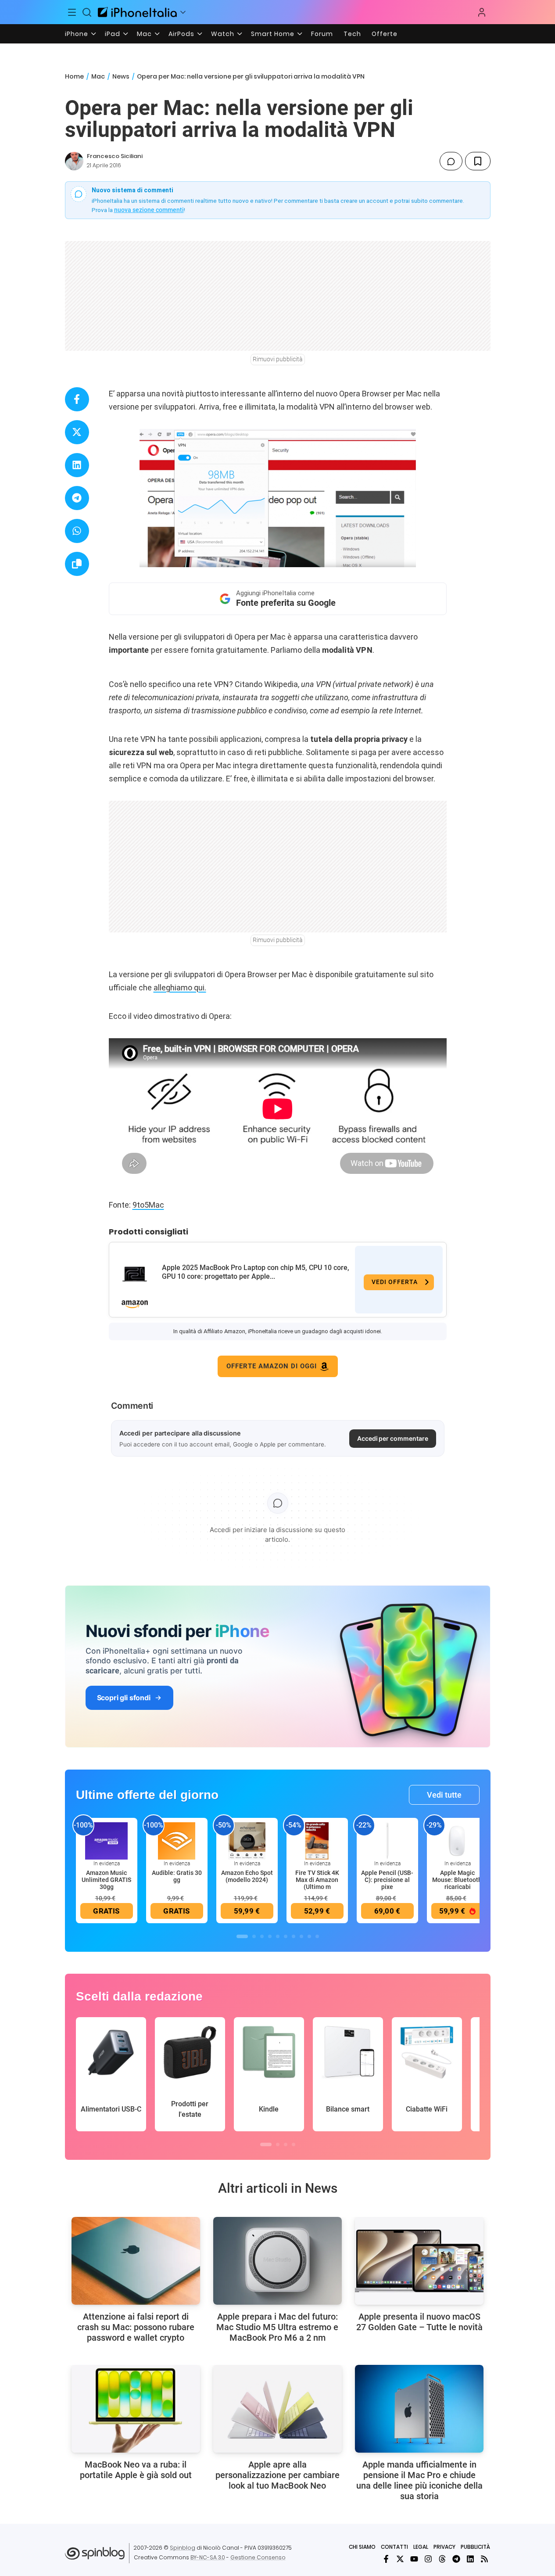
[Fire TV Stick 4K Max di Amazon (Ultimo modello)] (317, 1841)
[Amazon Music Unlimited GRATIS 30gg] (107, 1841)
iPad (113, 34)
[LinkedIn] (470, 2559)
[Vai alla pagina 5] (278, 1936)
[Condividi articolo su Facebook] (77, 399)
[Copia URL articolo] (77, 564)
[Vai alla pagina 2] (254, 1936)
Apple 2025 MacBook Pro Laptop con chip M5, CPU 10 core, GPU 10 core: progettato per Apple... (256, 1272)
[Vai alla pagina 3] (262, 1936)
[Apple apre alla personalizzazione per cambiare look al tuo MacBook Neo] (277, 2409)
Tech (352, 34)
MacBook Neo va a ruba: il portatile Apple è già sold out (136, 2470)
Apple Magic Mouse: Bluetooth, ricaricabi (458, 1880)
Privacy (444, 2547)
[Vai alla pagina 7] (294, 1936)
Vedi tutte (444, 1795)
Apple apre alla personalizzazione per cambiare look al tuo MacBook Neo (277, 2475)
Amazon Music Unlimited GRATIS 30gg (106, 1880)
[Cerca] (87, 12)
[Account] (482, 12)
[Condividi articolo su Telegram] (77, 498)
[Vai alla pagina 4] (270, 1936)
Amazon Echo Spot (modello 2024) (247, 1876)
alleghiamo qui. (180, 988)
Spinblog (183, 2548)
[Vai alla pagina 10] (317, 1936)
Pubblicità (475, 2547)
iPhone (77, 34)
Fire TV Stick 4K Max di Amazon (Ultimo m (317, 1880)
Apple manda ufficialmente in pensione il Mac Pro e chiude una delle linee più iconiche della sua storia (419, 2480)
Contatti (394, 2547)
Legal (421, 2547)
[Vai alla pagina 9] (309, 1936)
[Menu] (72, 12)
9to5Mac (148, 1205)
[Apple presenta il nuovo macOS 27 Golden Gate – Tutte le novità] (419, 2261)
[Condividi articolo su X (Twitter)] (77, 432)
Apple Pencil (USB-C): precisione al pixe (387, 1880)
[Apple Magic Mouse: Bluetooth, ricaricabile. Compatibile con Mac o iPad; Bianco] (458, 1841)
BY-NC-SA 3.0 (208, 2557)
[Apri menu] (183, 12)
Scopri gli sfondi (124, 1698)
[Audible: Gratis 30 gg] (177, 1841)
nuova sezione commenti (149, 210)
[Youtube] (414, 2559)
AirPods (181, 34)
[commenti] (451, 161)
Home (74, 76)
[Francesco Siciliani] (74, 161)
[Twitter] (400, 2559)
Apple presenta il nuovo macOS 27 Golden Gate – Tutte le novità (419, 2322)
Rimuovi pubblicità (278, 359)
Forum (322, 34)
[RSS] (484, 2559)
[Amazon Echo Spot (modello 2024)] (247, 1841)
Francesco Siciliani (115, 156)
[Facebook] (386, 2559)
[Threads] (442, 2559)
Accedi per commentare (393, 1438)
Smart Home (273, 34)
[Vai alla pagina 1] (242, 1936)
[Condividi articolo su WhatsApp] (77, 531)
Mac (144, 34)
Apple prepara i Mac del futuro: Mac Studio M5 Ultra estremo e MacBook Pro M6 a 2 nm (277, 2327)
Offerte (385, 34)
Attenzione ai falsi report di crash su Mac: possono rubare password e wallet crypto (136, 2327)
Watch (223, 34)
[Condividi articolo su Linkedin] (77, 465)
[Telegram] (456, 2559)
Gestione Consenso (258, 2557)
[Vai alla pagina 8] (301, 1936)
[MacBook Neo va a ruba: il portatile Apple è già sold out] (136, 2409)
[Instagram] (428, 2559)
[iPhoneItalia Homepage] (137, 12)
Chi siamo (362, 2547)
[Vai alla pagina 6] (286, 1936)
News (121, 76)
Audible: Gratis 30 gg (177, 1876)
